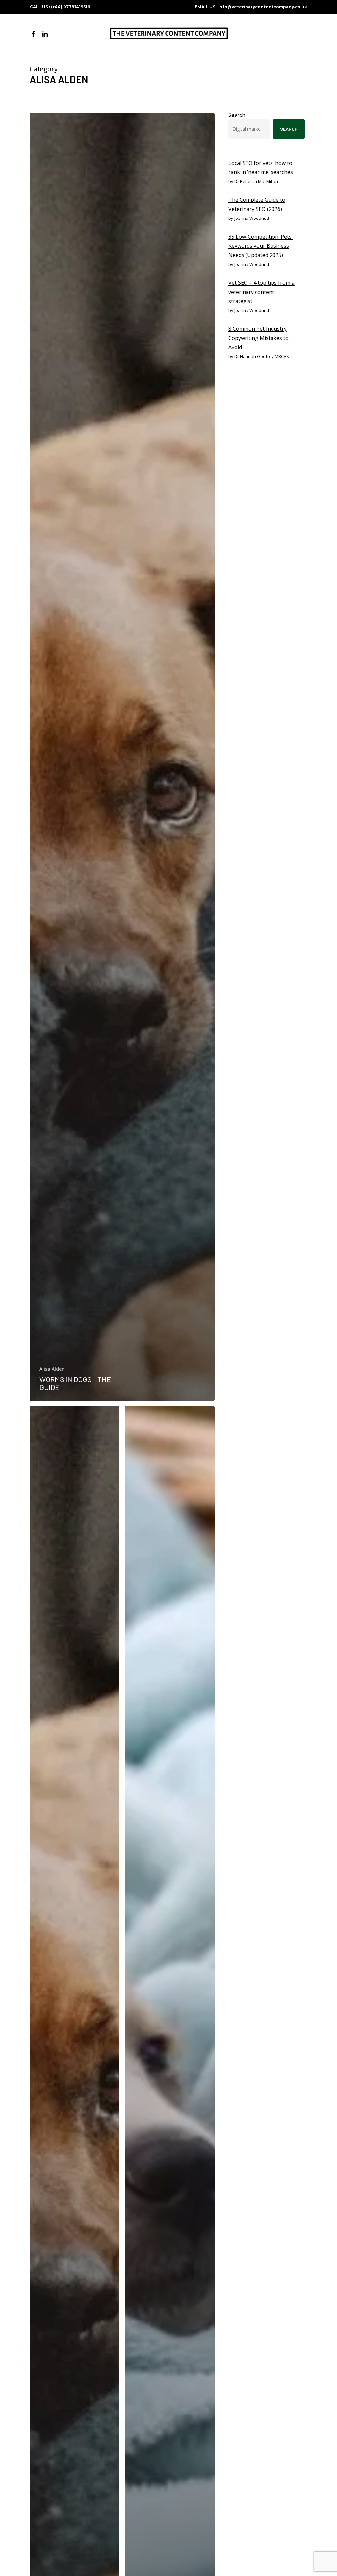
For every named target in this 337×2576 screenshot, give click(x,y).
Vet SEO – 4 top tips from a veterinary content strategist (261, 292)
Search (237, 115)
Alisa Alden (52, 1369)
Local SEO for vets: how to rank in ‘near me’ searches (261, 167)
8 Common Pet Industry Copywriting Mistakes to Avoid (259, 338)
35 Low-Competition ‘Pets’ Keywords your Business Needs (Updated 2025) (260, 246)
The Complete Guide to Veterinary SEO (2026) (257, 204)
